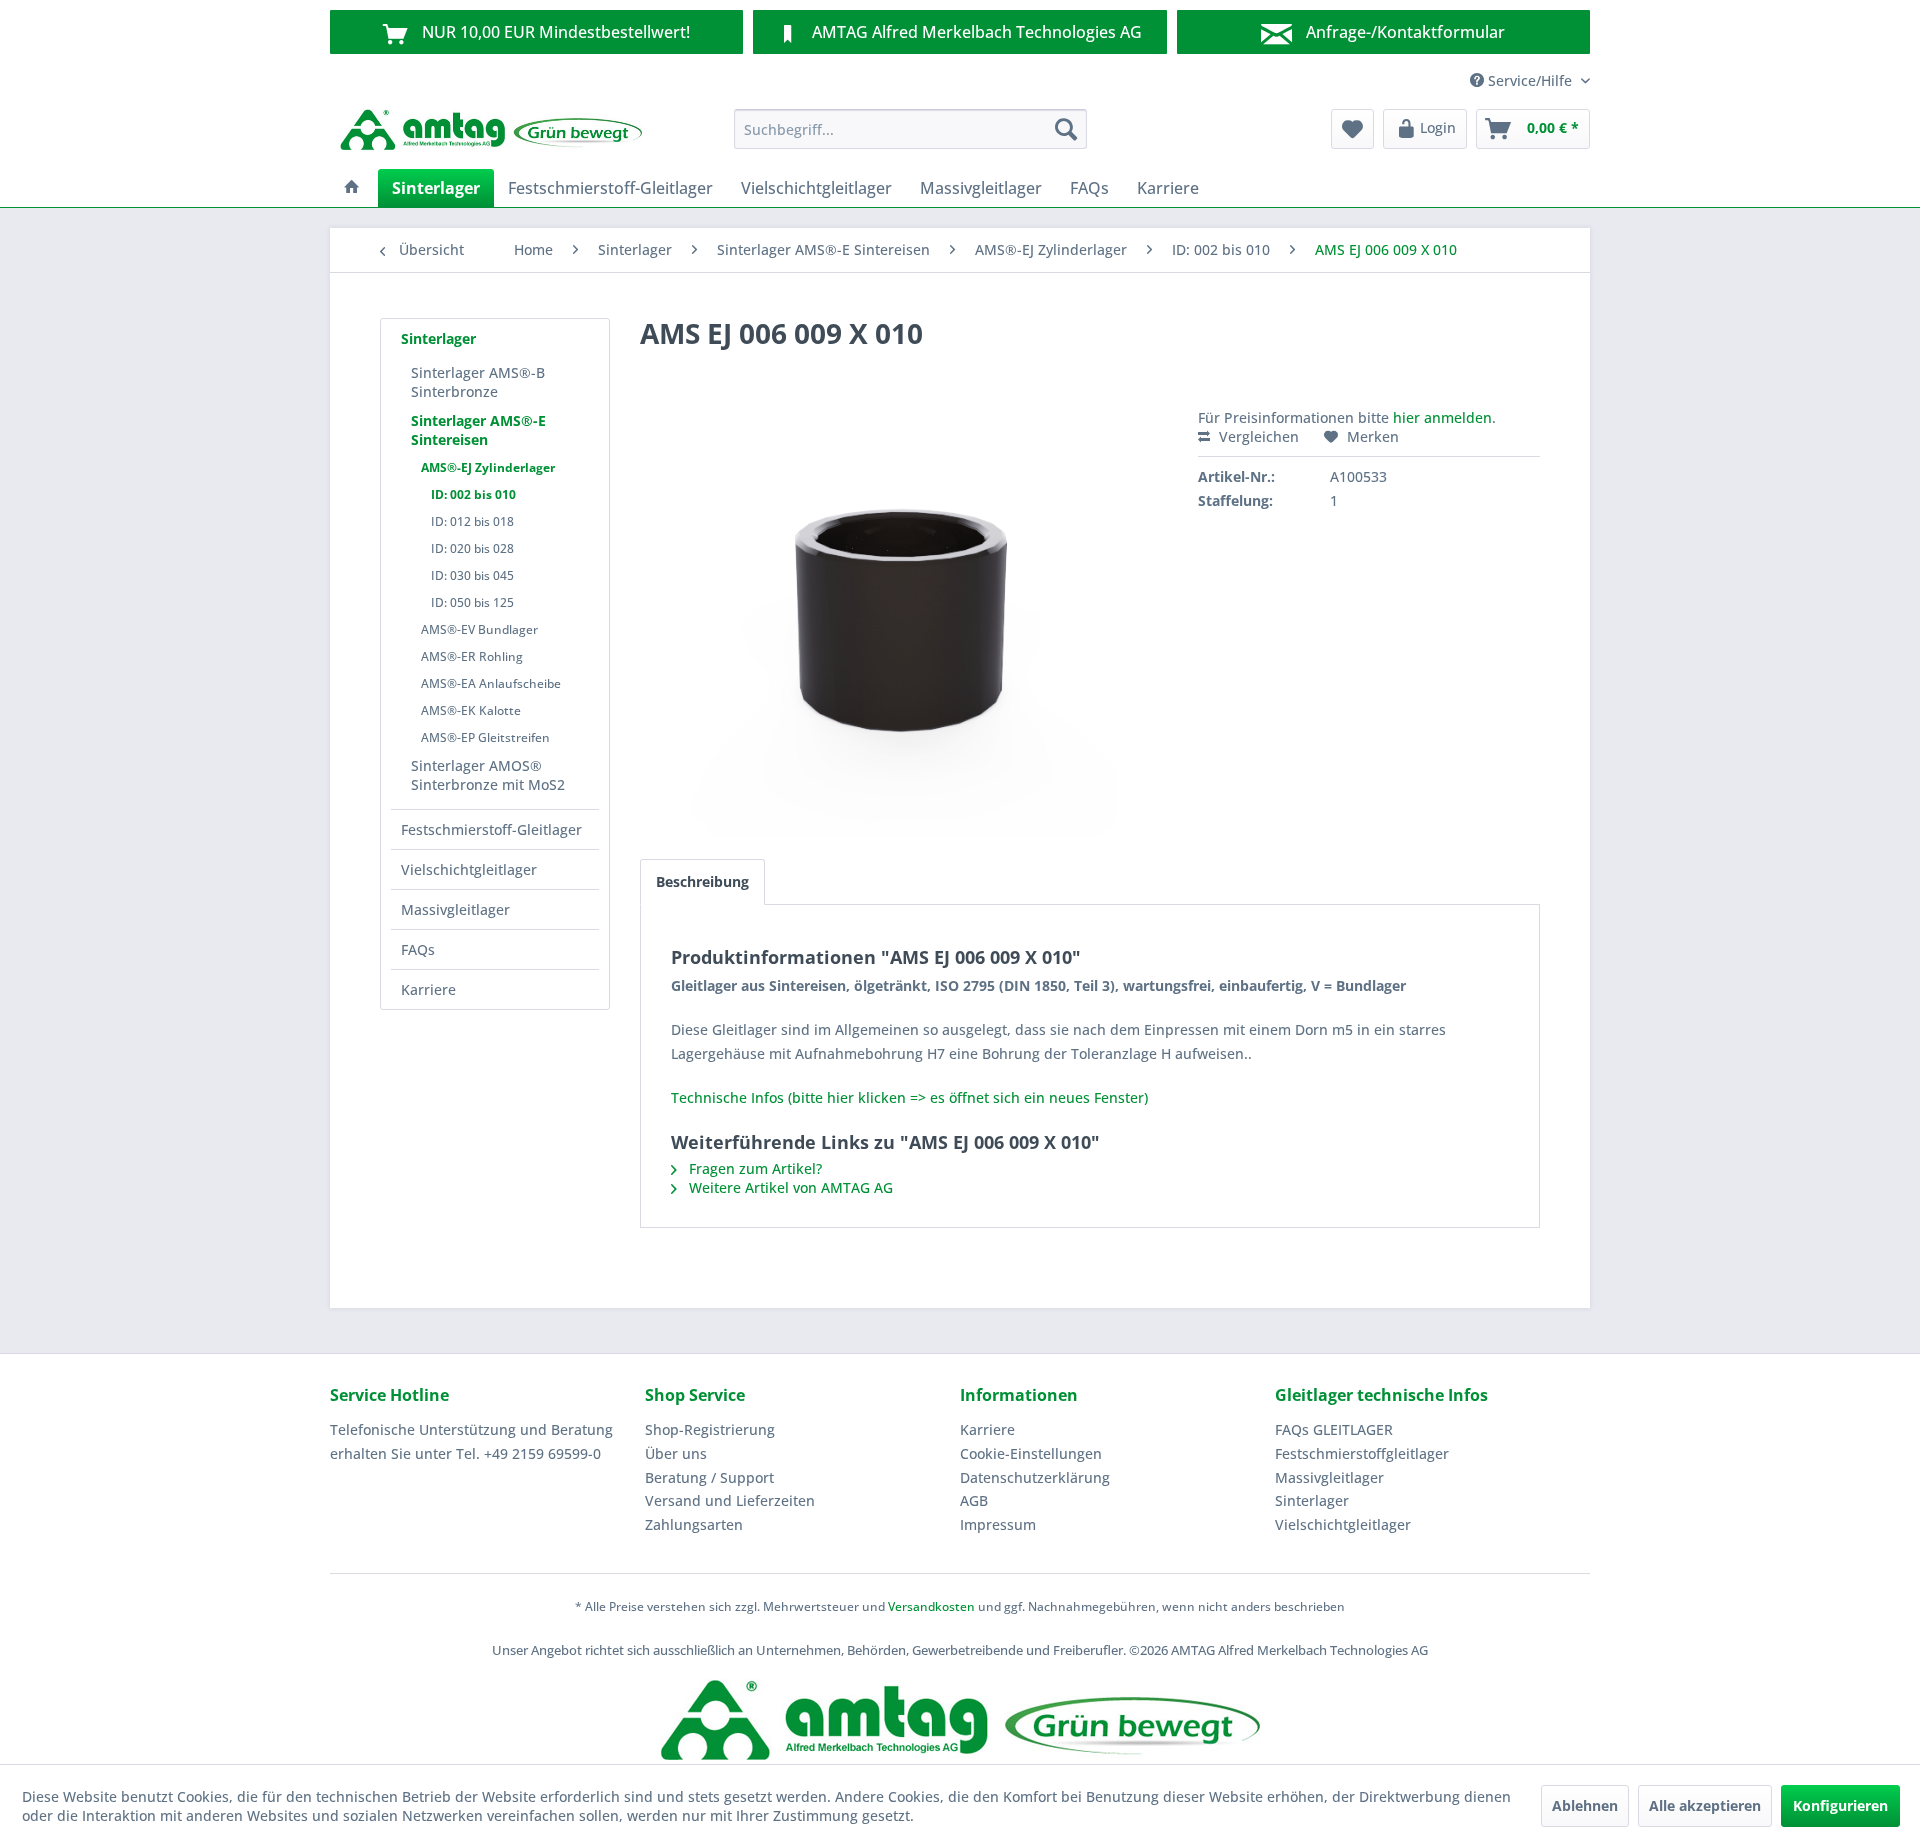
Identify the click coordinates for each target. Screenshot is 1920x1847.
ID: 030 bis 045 (472, 575)
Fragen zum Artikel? (753, 1168)
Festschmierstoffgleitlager (1362, 1453)
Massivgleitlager (455, 909)
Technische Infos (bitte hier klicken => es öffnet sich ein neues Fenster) (909, 1097)
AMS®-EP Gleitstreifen (485, 737)
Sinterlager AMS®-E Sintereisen (478, 430)
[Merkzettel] (1352, 129)
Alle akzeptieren (1705, 1805)
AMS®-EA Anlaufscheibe (491, 683)
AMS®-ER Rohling (472, 656)
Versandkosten (931, 1606)
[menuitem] (910, 129)
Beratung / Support (709, 1477)
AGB (974, 1500)
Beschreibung (702, 881)
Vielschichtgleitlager (469, 869)
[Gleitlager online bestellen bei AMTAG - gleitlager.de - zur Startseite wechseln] (491, 134)
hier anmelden (1442, 417)
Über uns (676, 1453)
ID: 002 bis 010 (473, 494)
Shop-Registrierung (710, 1429)
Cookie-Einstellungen (1031, 1453)
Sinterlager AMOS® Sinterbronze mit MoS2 (488, 775)
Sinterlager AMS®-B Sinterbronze (478, 382)
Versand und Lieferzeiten (730, 1500)
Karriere (428, 989)
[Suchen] (1066, 129)
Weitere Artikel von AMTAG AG (789, 1187)
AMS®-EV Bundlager (479, 629)
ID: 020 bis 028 (472, 548)
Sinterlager (438, 338)
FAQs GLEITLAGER (1334, 1429)
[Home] (352, 188)
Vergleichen (1257, 436)
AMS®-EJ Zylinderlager (488, 467)
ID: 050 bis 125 (472, 602)
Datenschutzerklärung (1035, 1477)
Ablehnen (1585, 1805)
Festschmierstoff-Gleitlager (491, 829)
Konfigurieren (1840, 1805)
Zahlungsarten (694, 1524)
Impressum (998, 1524)
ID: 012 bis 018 (472, 521)
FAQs (418, 949)
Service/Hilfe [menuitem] (1530, 80)
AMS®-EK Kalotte (471, 710)
